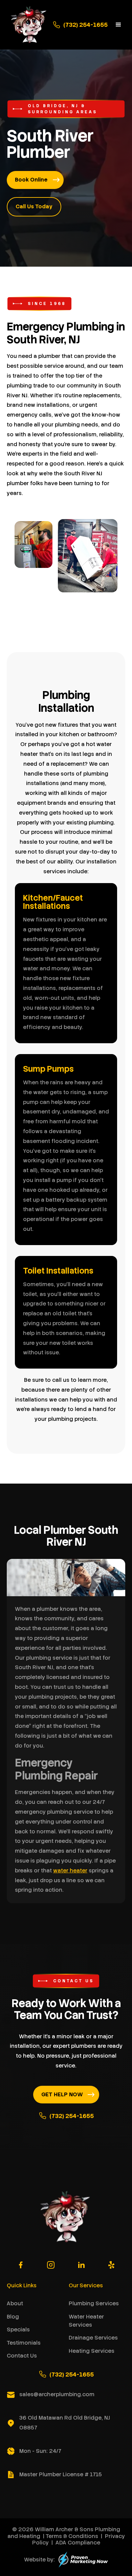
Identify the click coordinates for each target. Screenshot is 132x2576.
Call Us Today (34, 206)
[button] (118, 25)
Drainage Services (93, 2338)
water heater (70, 1871)
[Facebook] (21, 2265)
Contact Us (22, 2356)
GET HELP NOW (62, 2094)
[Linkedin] (81, 2265)
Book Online (31, 180)
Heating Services (92, 2351)
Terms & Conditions (72, 2536)
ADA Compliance (78, 2543)
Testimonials (24, 2343)
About (15, 2303)
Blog (13, 2317)
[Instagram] (51, 2265)
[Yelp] (111, 2265)
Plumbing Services (94, 2303)
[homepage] (28, 25)
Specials (18, 2330)
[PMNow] (83, 2560)
